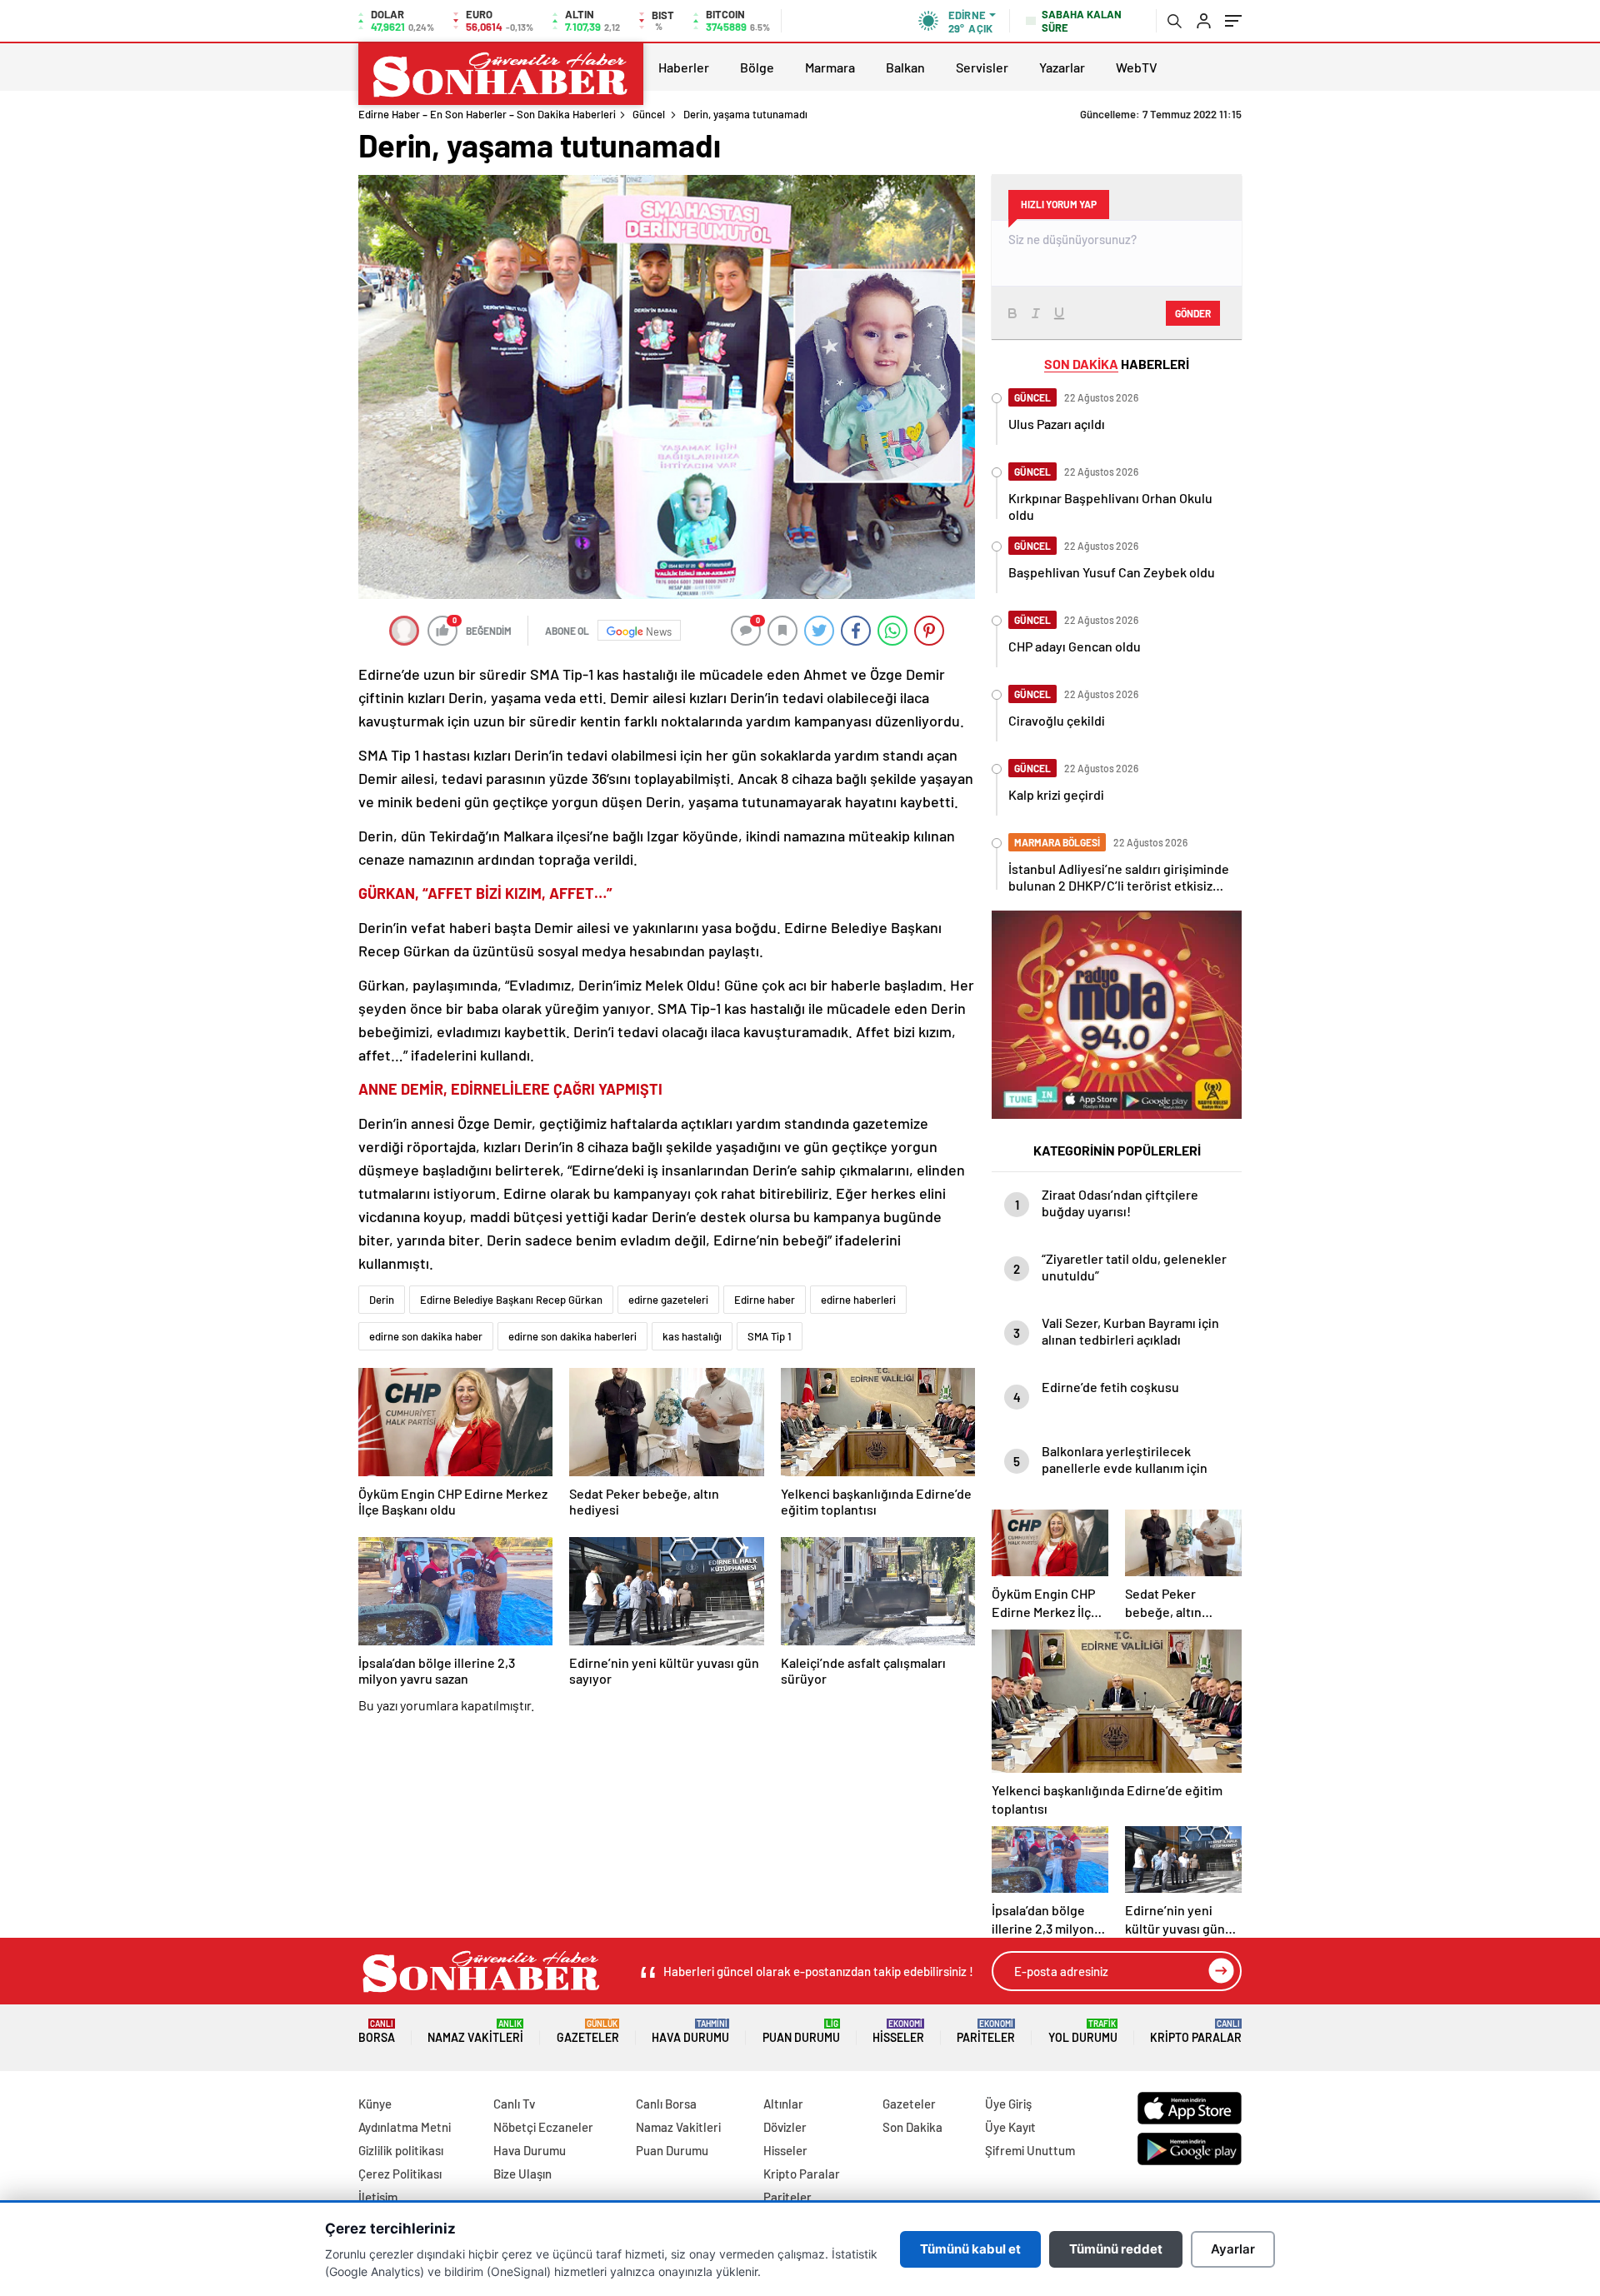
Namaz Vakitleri (475, 2031)
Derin (382, 1300)
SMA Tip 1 (770, 1336)
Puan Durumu (801, 2031)
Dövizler (785, 2127)
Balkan (905, 67)
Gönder (1193, 313)
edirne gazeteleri (668, 1300)
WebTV (1137, 67)
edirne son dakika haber (426, 1336)
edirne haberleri (858, 1300)
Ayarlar (1233, 2249)
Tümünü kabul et (970, 2249)
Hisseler (898, 2031)
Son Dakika (912, 2127)
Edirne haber (765, 1300)
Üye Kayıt (1010, 2127)
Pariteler (986, 2031)
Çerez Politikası (400, 2174)
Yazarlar (1062, 67)
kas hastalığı (692, 1336)
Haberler (684, 67)
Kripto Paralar (1196, 2031)
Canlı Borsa (666, 2104)
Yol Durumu (1083, 2031)
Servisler (982, 67)
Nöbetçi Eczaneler (543, 2127)
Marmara (830, 67)
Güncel (649, 114)
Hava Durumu (690, 2031)
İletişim (378, 2197)
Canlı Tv (514, 2104)
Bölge (757, 67)
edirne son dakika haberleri (572, 1336)
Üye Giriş (1008, 2104)
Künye (375, 2104)
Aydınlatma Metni (405, 2127)
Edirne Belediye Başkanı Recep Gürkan (511, 1300)
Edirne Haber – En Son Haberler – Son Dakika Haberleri (487, 114)
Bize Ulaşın (522, 2174)
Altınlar (783, 2104)
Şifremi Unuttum (1030, 2150)
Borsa (377, 2031)
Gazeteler (588, 2031)
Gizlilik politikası (401, 2150)
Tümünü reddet (1116, 2249)
